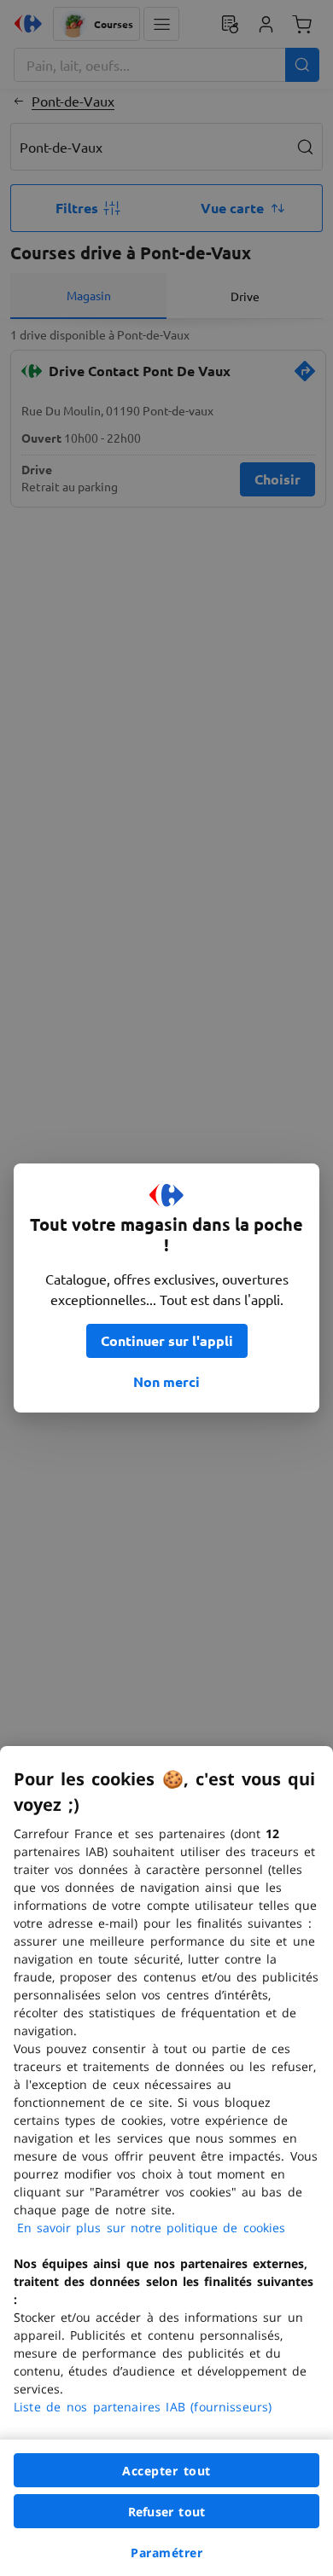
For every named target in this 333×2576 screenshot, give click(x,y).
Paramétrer (166, 2553)
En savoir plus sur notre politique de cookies (151, 2228)
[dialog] (166, 2161)
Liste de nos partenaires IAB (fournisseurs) (143, 2407)
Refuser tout (166, 2512)
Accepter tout (166, 2471)
